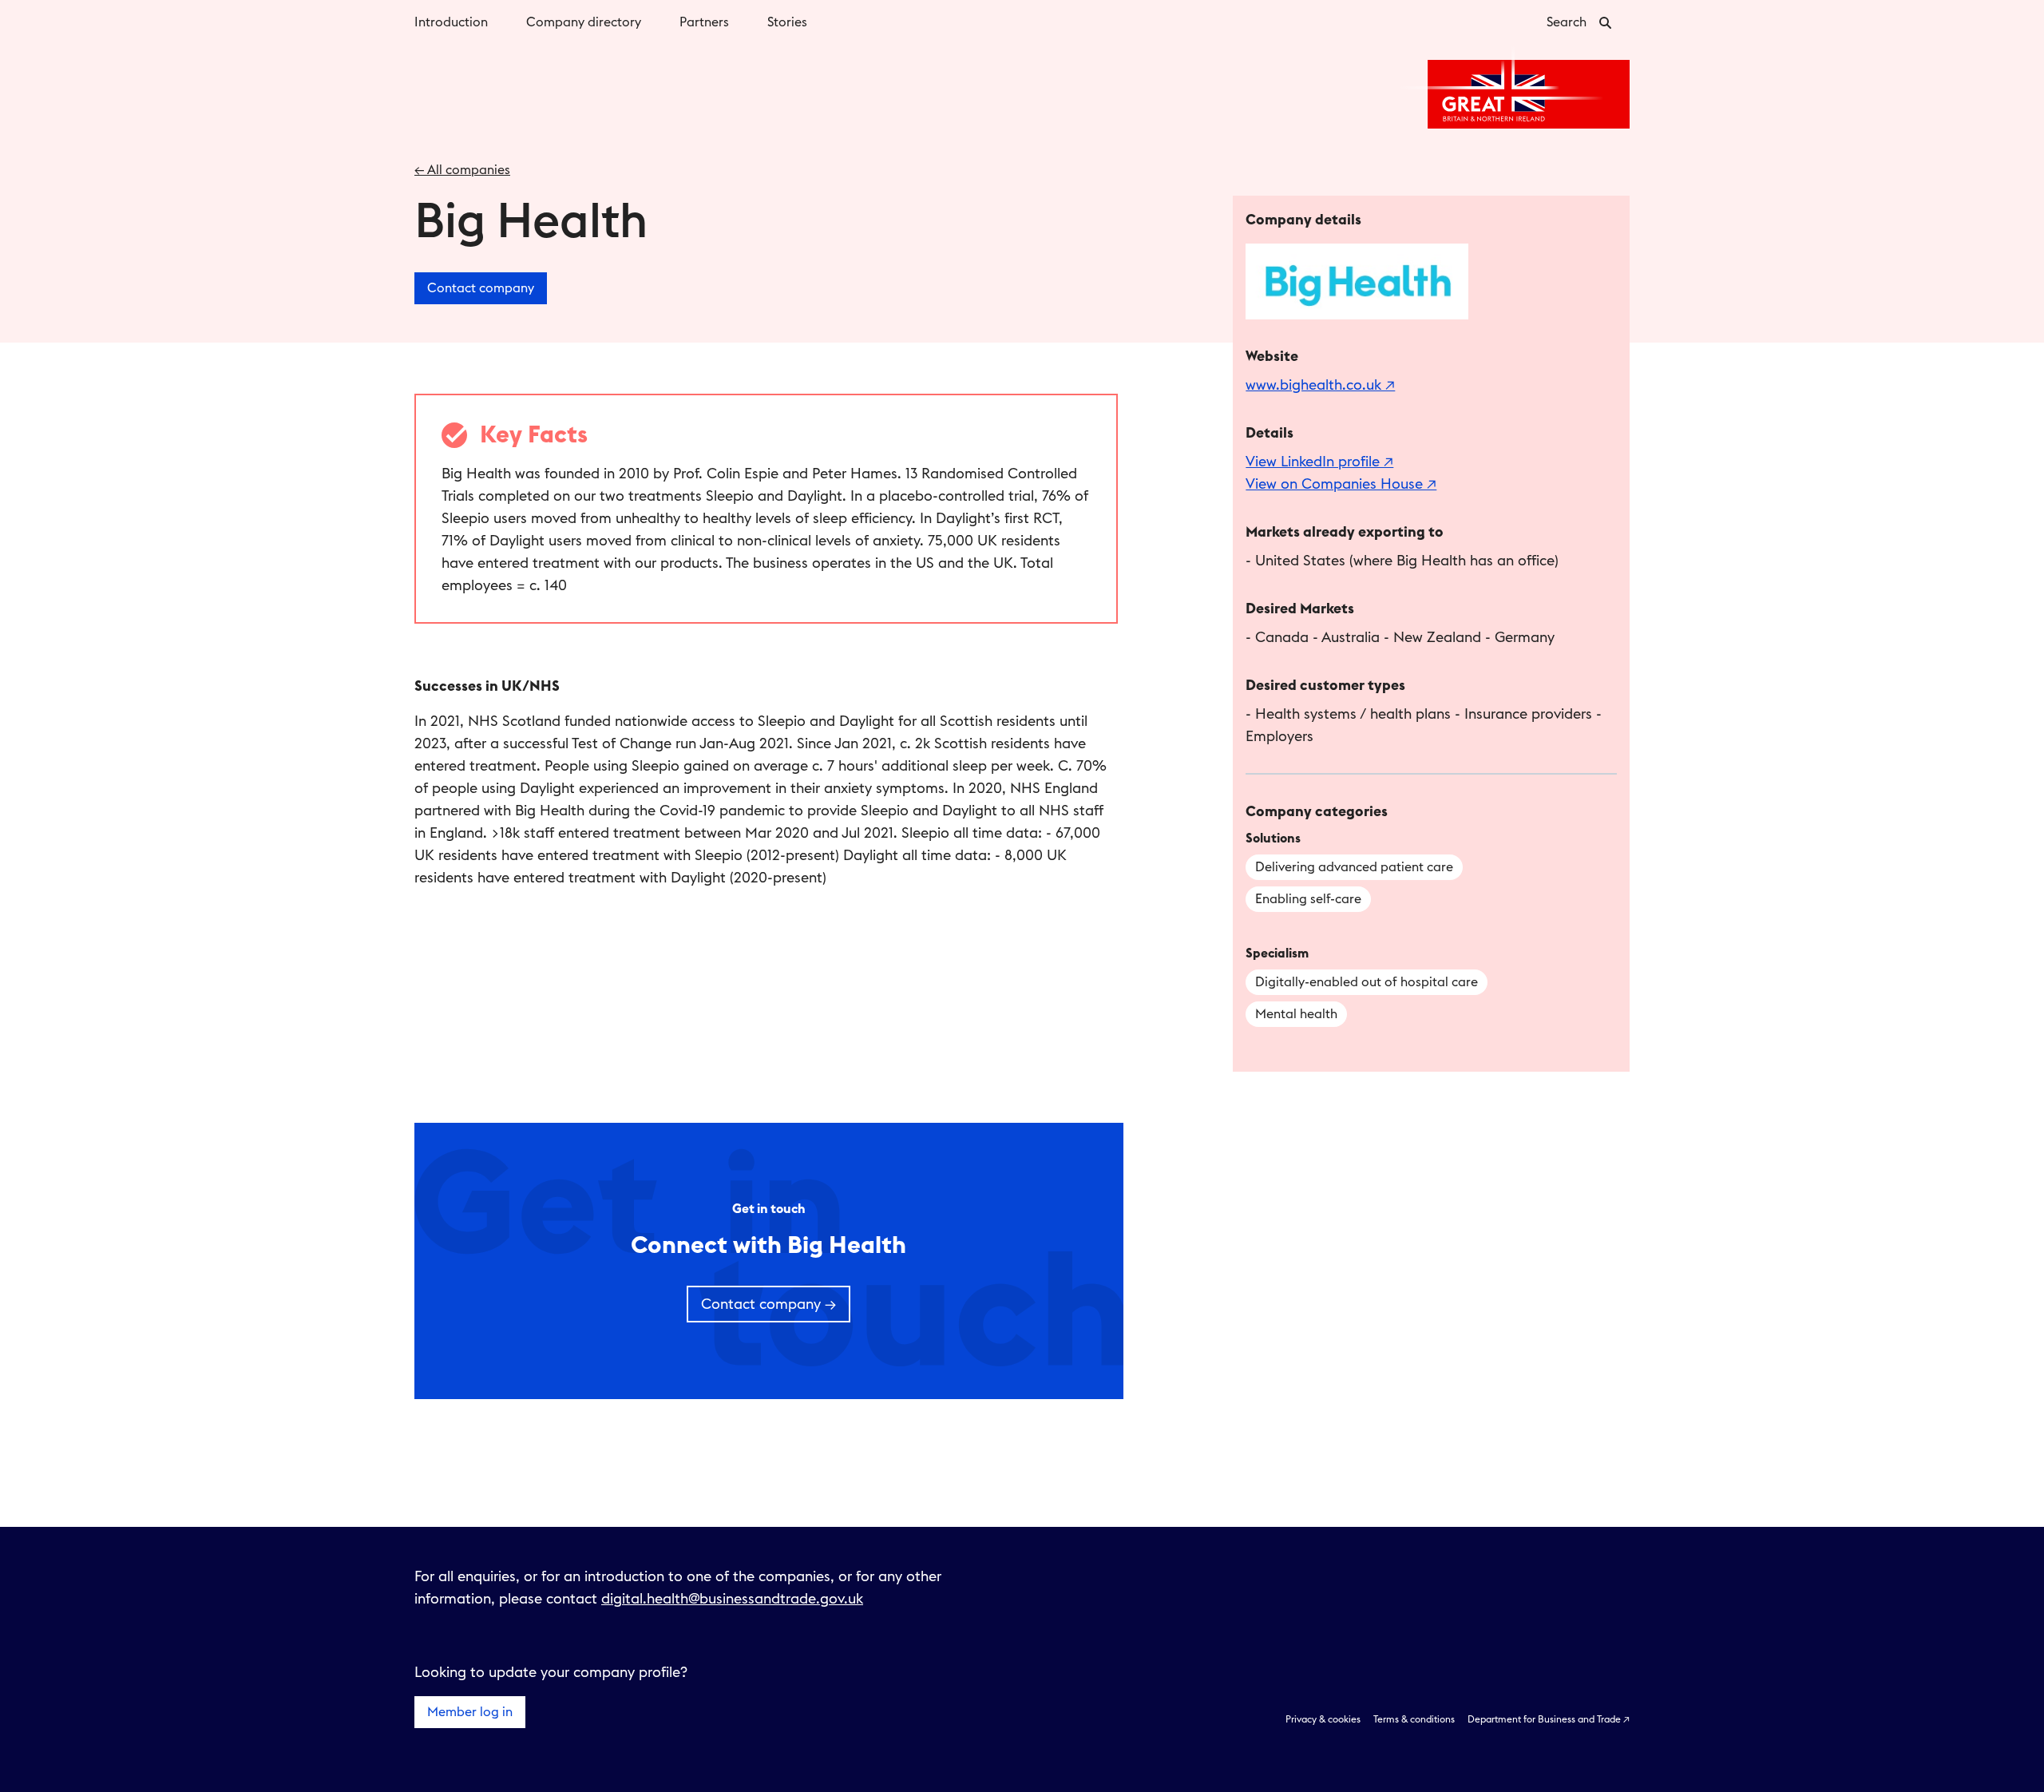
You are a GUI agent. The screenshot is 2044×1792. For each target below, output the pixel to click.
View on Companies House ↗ (1341, 484)
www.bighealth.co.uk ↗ (1320, 385)
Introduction (451, 22)
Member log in (470, 1712)
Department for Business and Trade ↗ (1549, 1719)
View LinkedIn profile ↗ (1319, 462)
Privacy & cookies (1323, 1719)
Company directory (584, 22)
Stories (787, 22)
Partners (704, 22)
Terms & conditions (1414, 1719)
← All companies (462, 170)
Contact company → (768, 1304)
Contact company (481, 288)
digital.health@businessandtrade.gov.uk (732, 1599)
